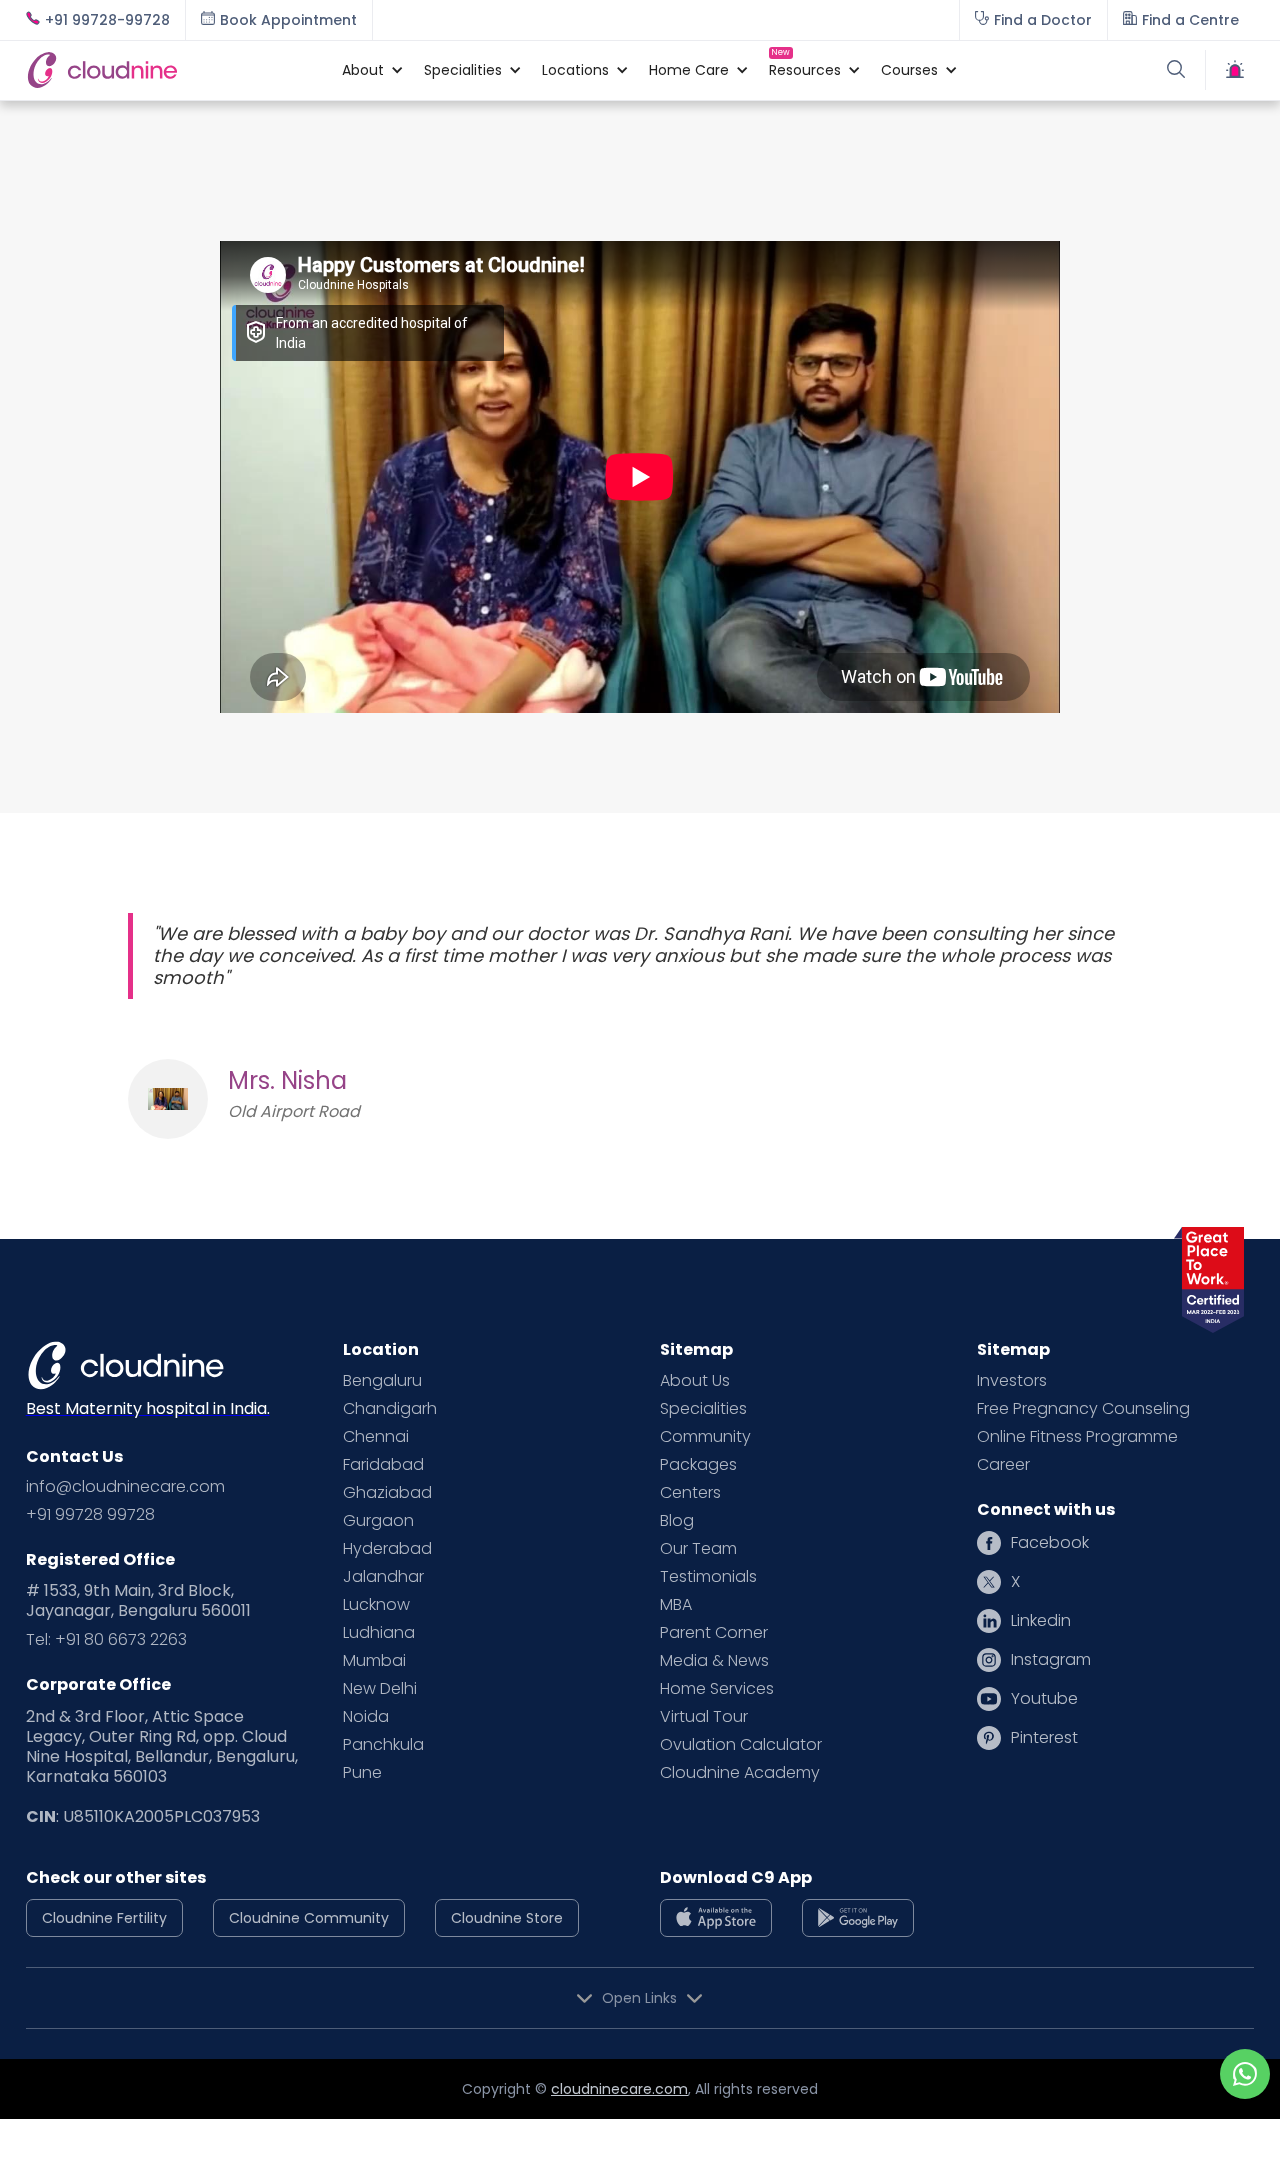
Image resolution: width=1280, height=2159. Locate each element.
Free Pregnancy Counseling (1083, 1409)
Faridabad (383, 1465)
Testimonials (708, 1577)
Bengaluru (382, 1381)
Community (705, 1437)
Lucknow (376, 1605)
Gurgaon (378, 1521)
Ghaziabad (387, 1493)
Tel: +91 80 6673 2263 (106, 1640)
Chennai (376, 1437)
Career (1003, 1465)
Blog (677, 1521)
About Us (695, 1381)
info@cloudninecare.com (125, 1487)
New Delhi (380, 1689)
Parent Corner (714, 1633)
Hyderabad (387, 1549)
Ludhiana (379, 1633)
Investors (1012, 1381)
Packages (698, 1465)
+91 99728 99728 (90, 1515)
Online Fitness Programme (1077, 1437)
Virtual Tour (704, 1717)
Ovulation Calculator (741, 1745)
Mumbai (374, 1661)
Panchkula (383, 1745)
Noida (366, 1717)
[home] (174, 70)
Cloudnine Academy (740, 1773)
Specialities (703, 1409)
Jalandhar (383, 1577)
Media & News (714, 1661)
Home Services (717, 1689)
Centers (690, 1493)
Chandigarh (390, 1409)
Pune (362, 1773)
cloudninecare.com (619, 2089)
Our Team (698, 1549)
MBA (676, 1605)
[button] (363, 70)
